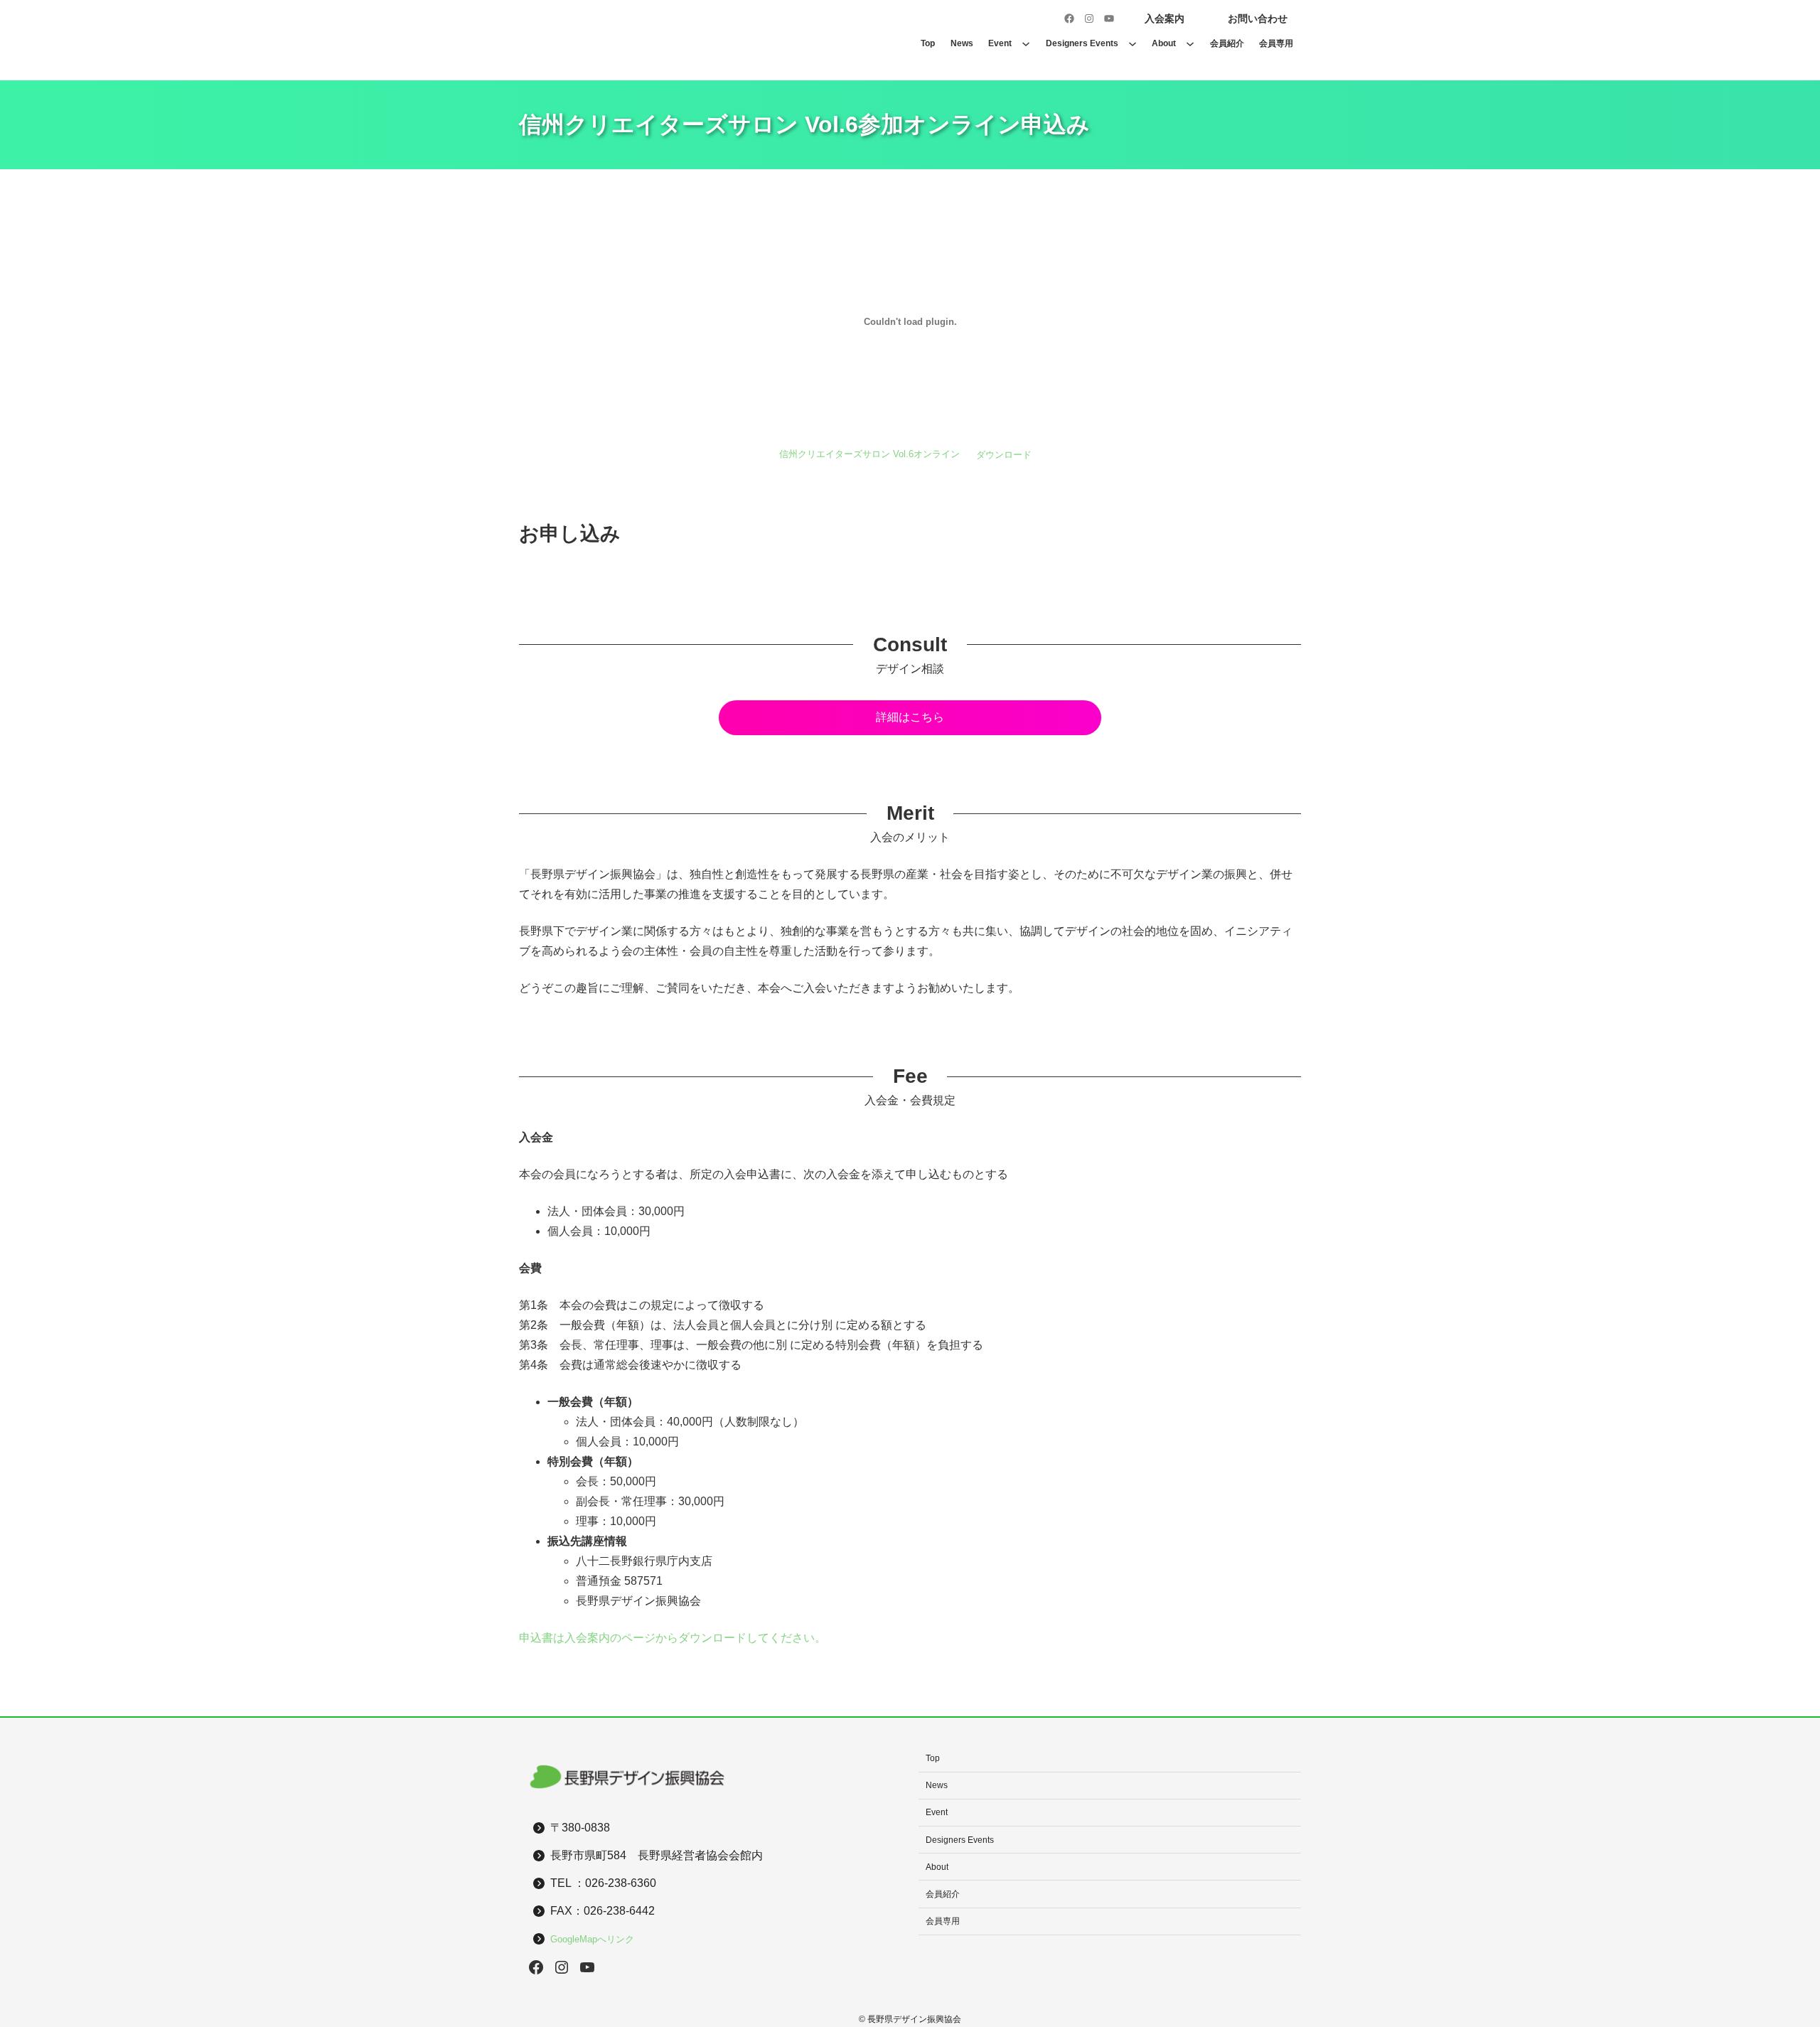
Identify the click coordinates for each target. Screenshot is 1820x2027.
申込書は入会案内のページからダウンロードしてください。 (673, 1638)
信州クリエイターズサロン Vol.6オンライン (869, 455)
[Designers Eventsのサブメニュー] (1133, 43)
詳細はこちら (910, 717)
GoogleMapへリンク (592, 1939)
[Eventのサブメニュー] (1026, 43)
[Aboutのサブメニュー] (1190, 43)
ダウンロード (1004, 455)
